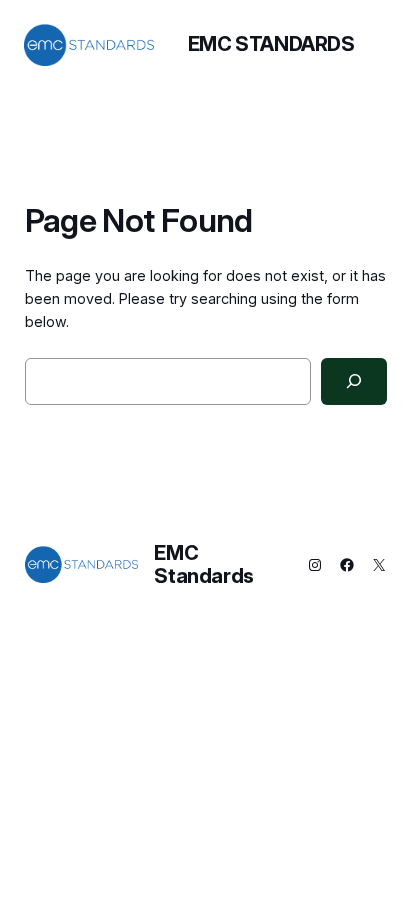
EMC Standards (271, 44)
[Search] (354, 381)
